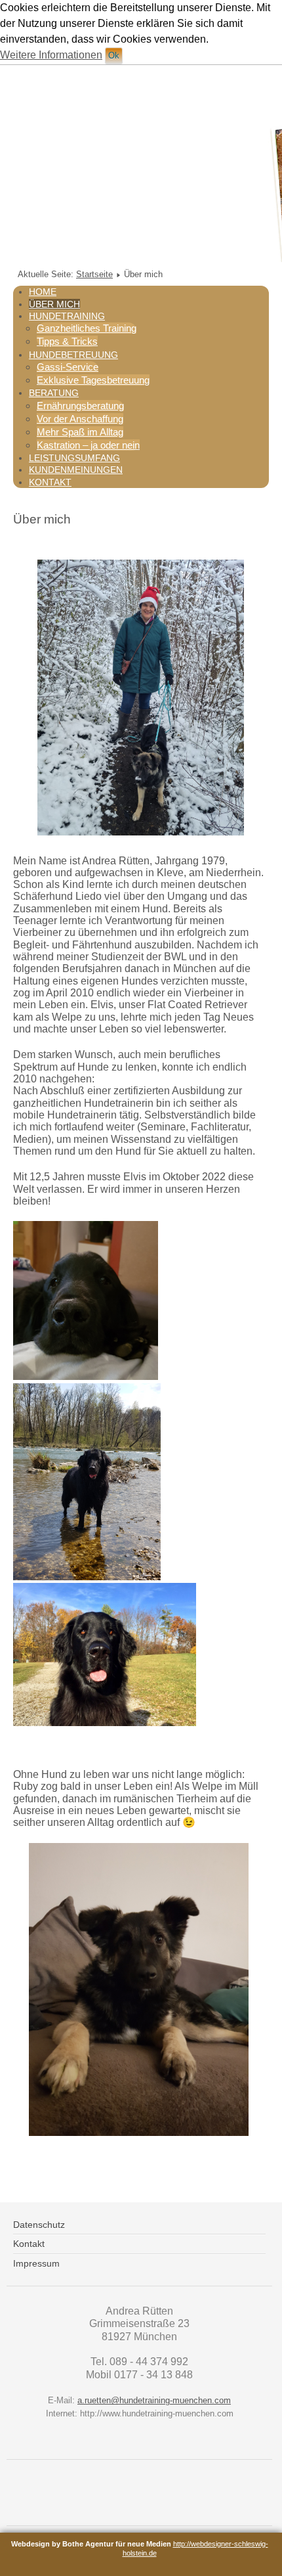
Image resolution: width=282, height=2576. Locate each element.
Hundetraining (67, 316)
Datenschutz (39, 2225)
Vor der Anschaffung (80, 419)
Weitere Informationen (51, 55)
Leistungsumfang (74, 458)
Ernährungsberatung (80, 406)
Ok (114, 56)
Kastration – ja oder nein (88, 445)
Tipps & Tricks (67, 341)
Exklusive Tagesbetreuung (93, 380)
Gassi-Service (68, 367)
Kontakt (50, 482)
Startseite (94, 274)
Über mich (54, 304)
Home (43, 292)
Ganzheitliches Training (87, 328)
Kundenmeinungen (76, 470)
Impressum (36, 2263)
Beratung (54, 393)
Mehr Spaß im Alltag (80, 432)
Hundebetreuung (73, 355)
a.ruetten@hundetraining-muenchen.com (154, 2400)
